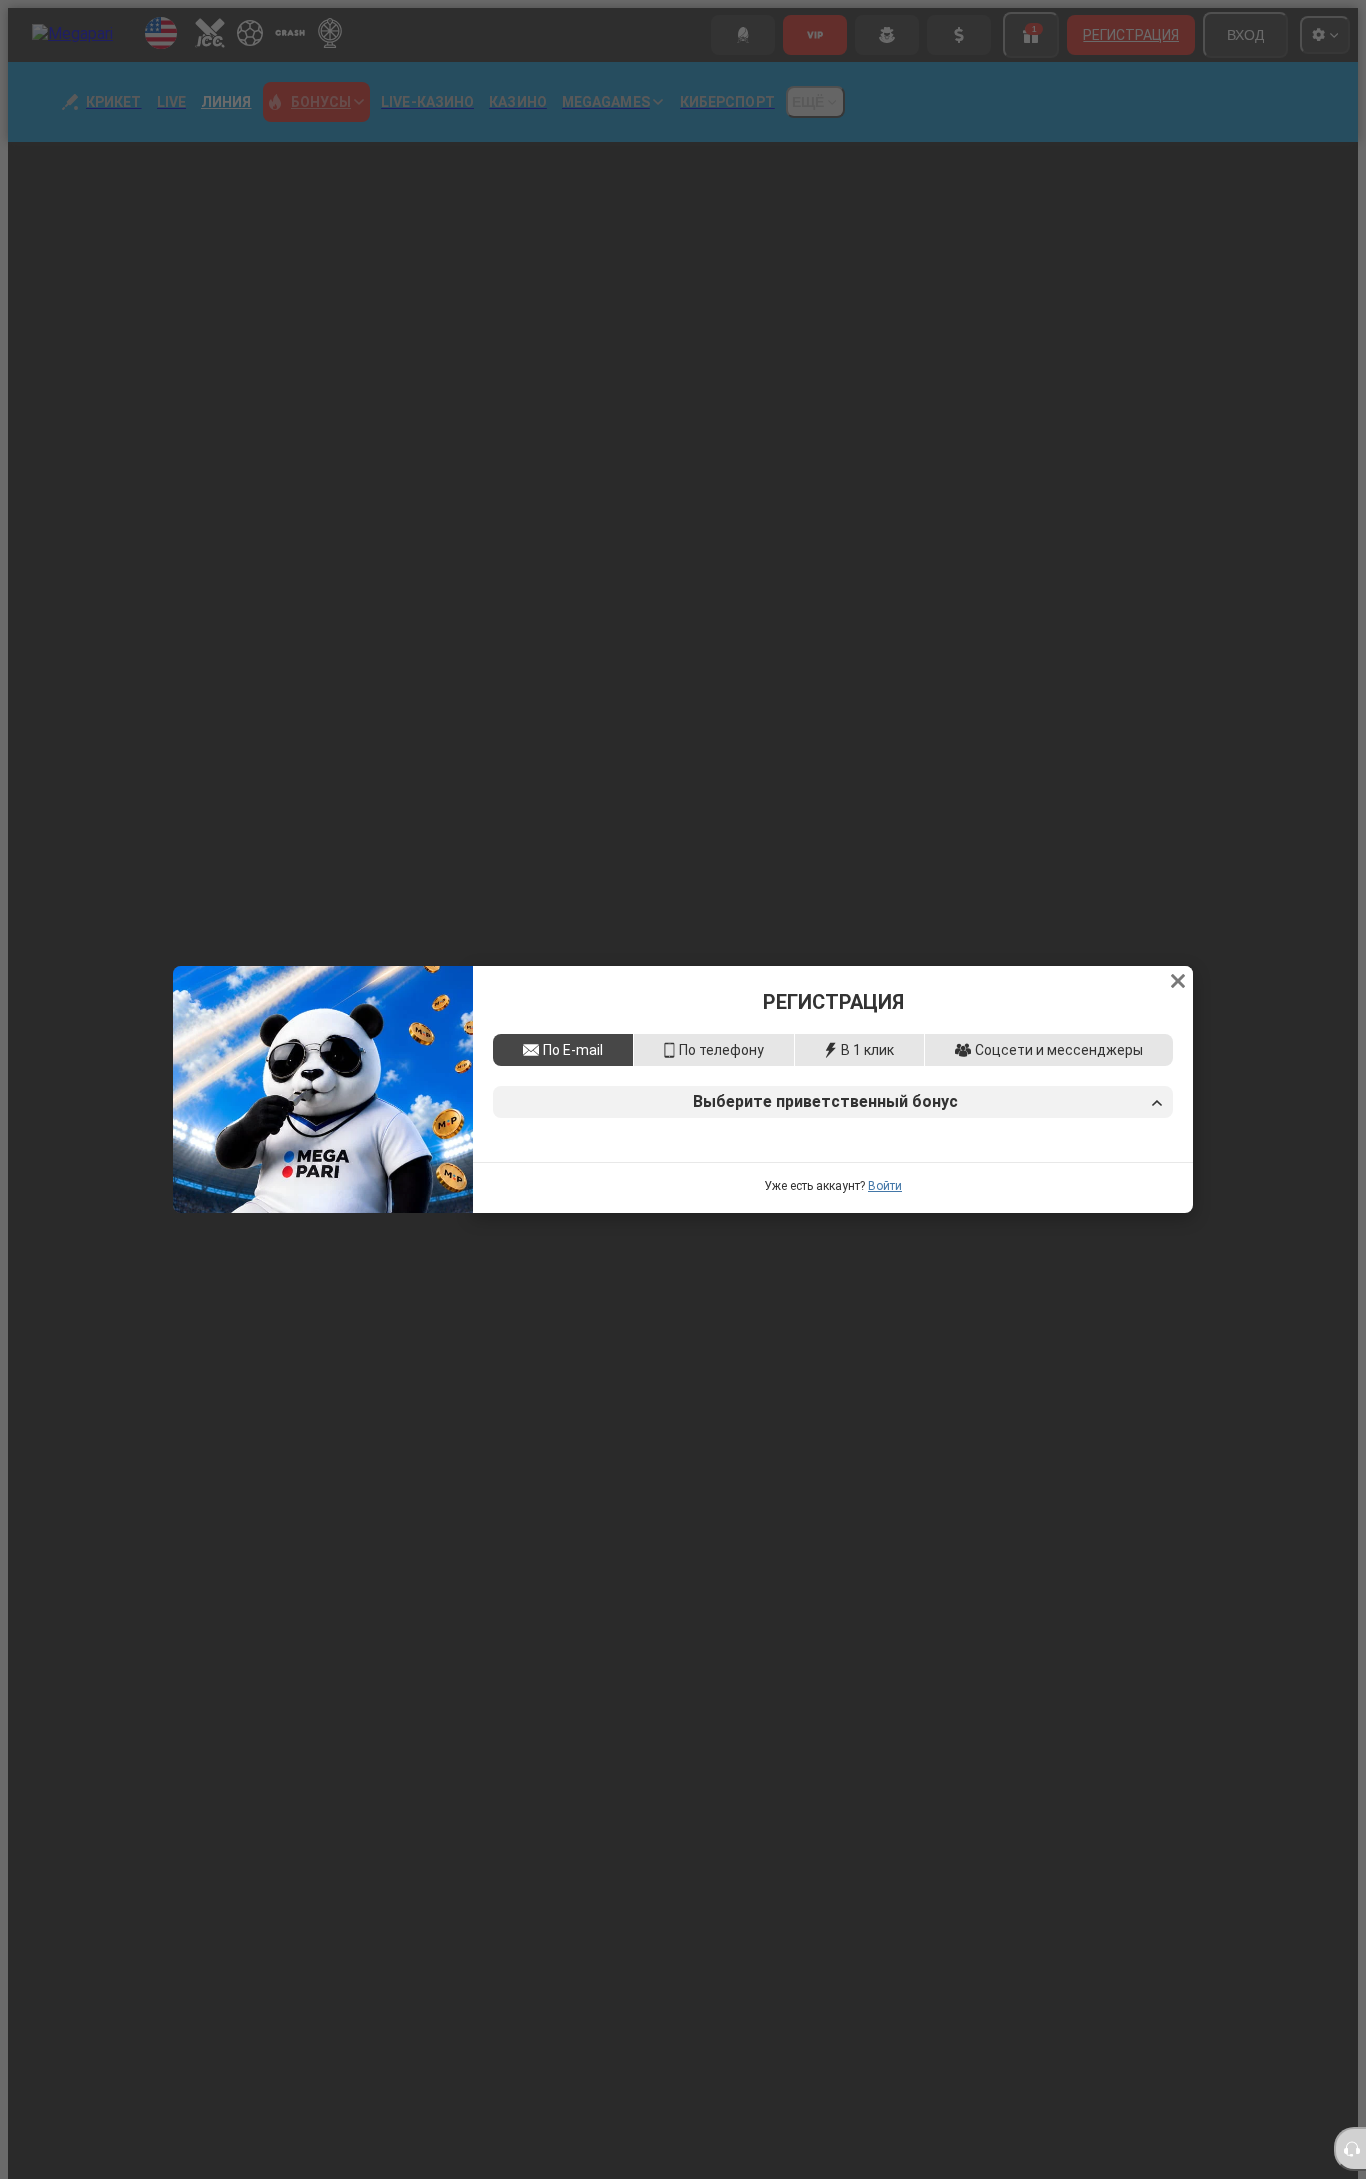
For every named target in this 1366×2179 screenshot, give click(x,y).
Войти (885, 1324)
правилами (1006, 1245)
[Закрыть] (1178, 843)
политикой (1081, 1245)
